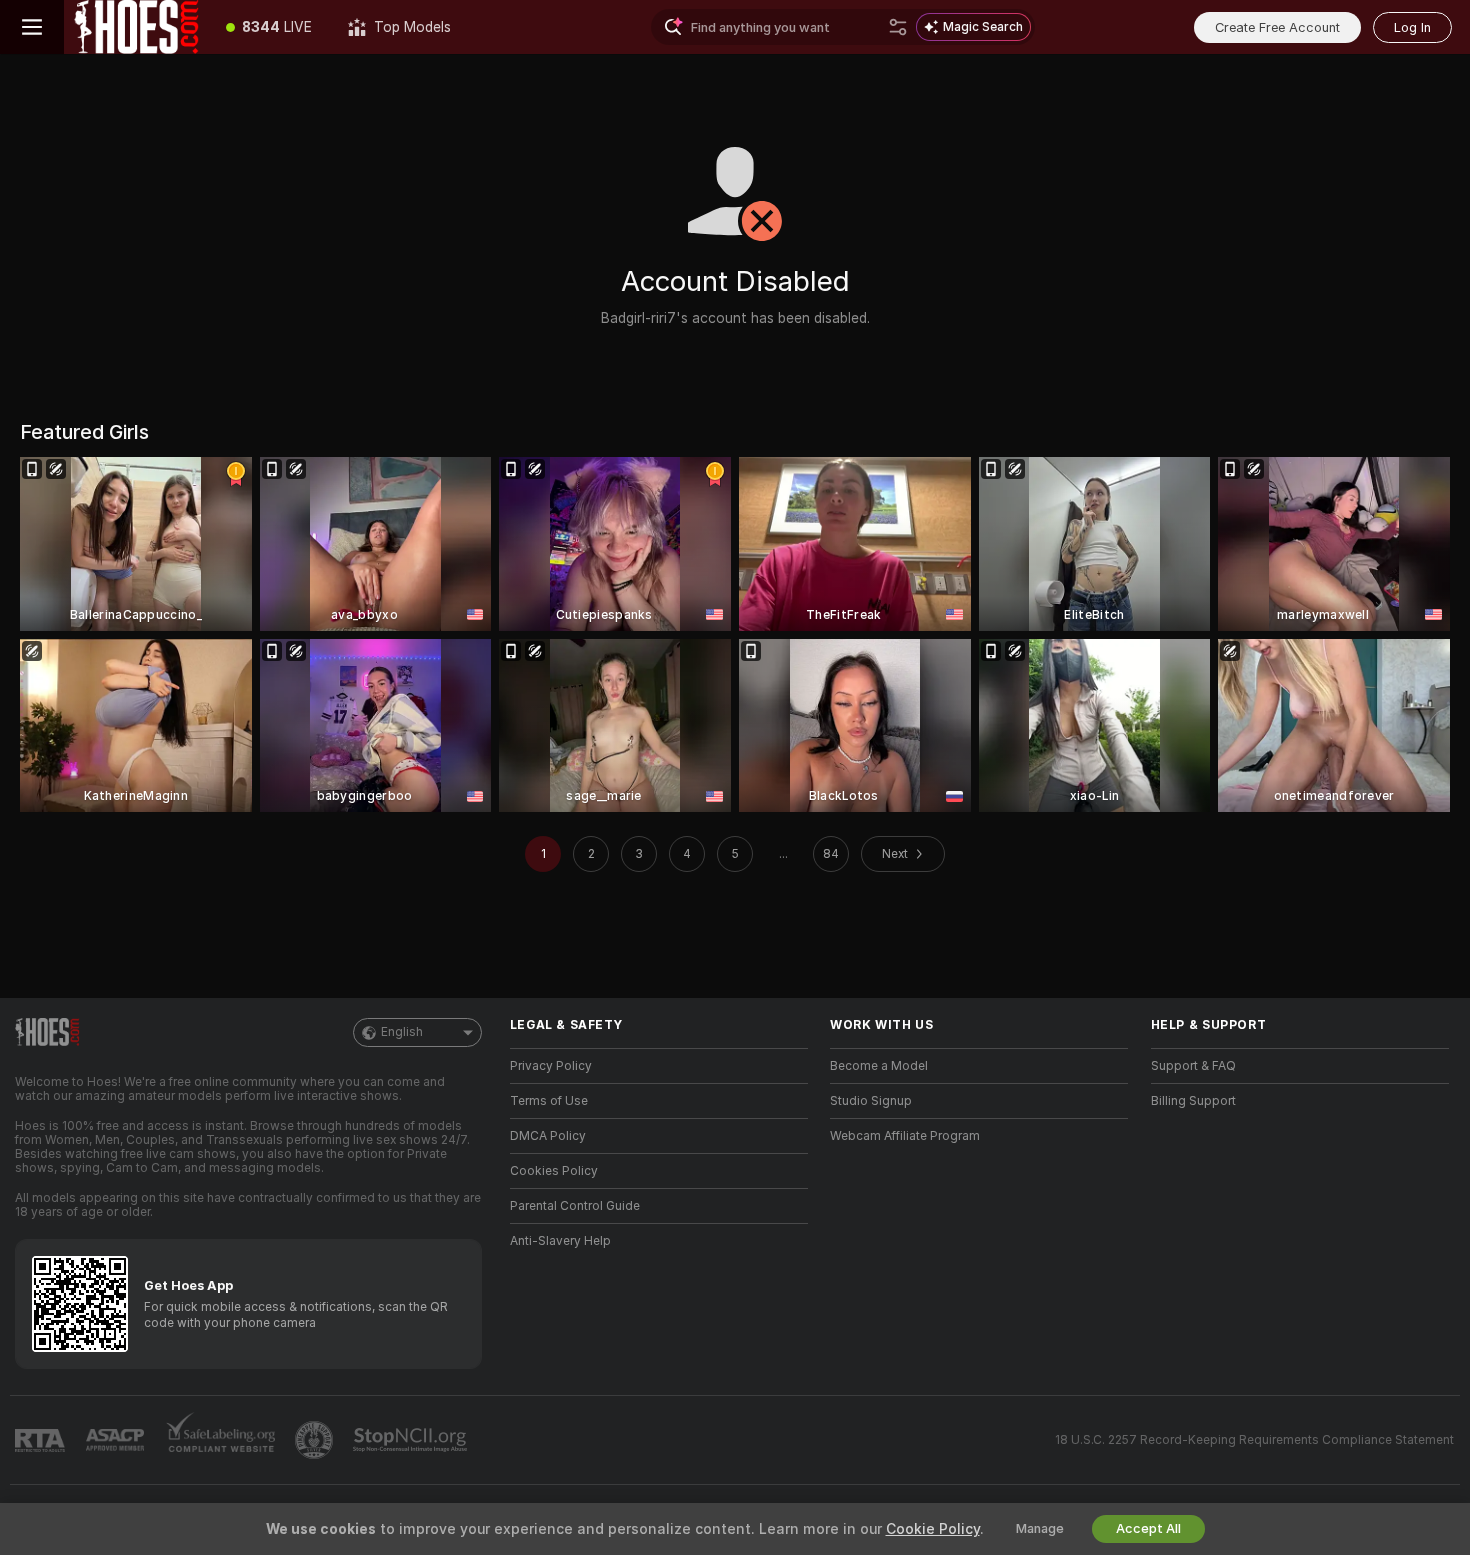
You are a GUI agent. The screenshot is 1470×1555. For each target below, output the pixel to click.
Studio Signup (871, 1101)
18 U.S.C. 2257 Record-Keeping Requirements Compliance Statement (1254, 1440)
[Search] (898, 27)
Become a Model (879, 1066)
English (402, 1032)
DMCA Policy (548, 1136)
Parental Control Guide (575, 1206)
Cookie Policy (933, 1529)
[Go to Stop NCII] (412, 1440)
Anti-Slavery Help (560, 1241)
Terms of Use (549, 1101)
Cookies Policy (554, 1171)
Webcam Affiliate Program (905, 1136)
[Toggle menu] (32, 27)
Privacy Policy (551, 1066)
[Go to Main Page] (136, 27)
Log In (1412, 27)
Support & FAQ (1193, 1066)
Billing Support (1193, 1101)
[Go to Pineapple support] (316, 1440)
